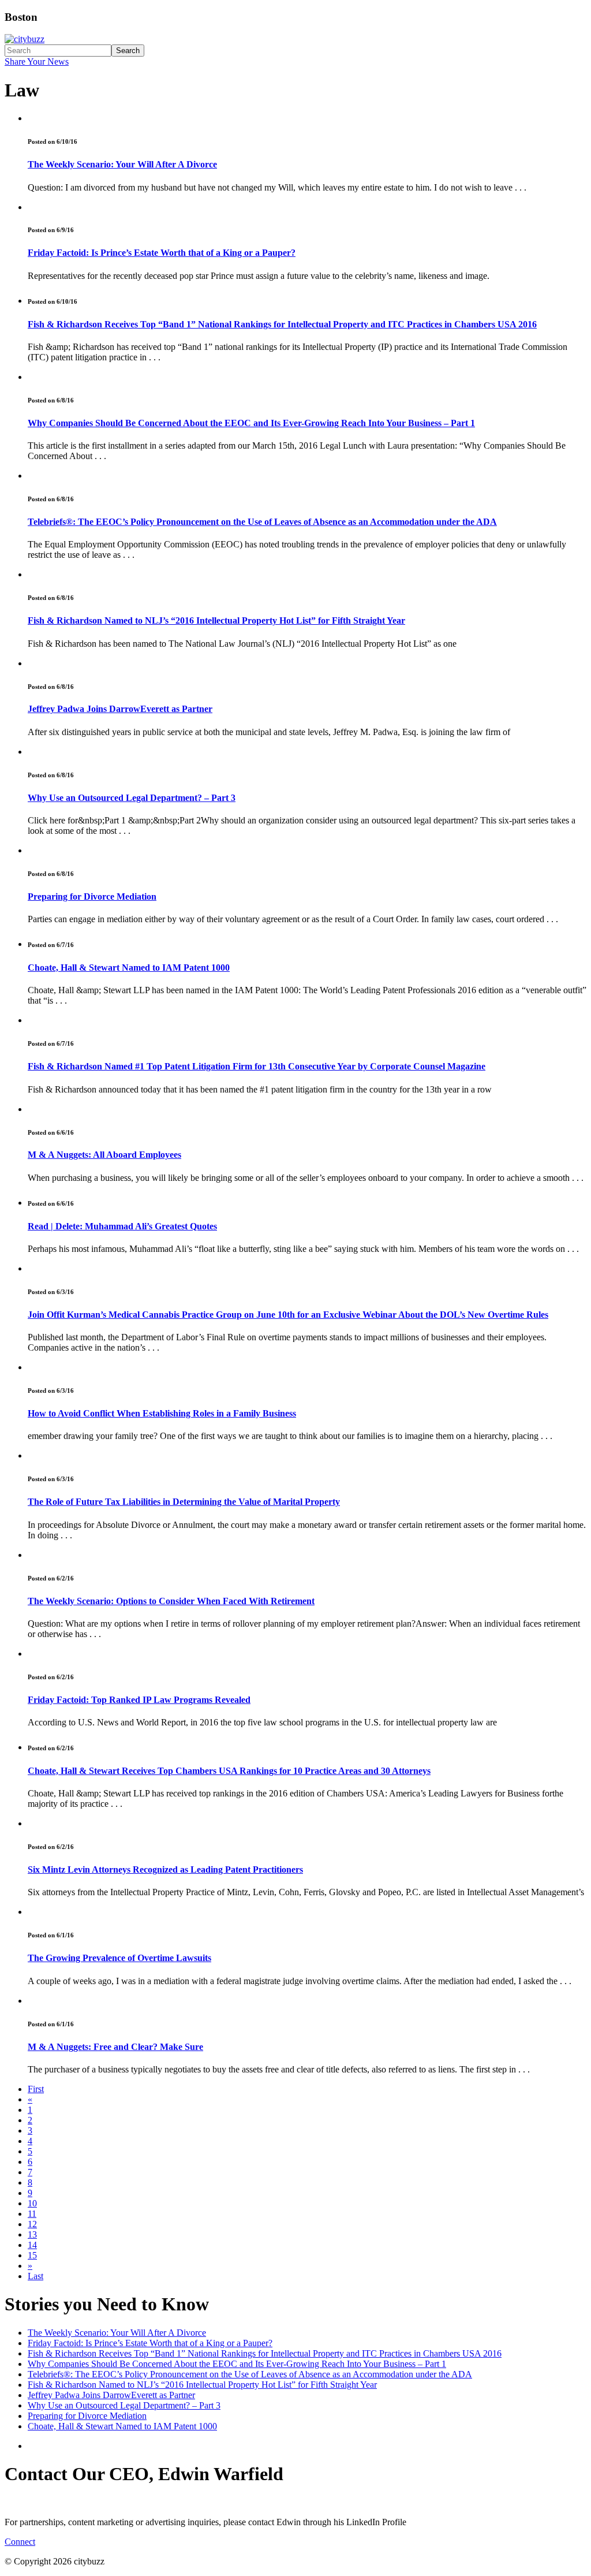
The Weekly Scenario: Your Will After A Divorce (122, 164)
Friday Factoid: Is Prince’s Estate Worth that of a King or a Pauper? (162, 253)
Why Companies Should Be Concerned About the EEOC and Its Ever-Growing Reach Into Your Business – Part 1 (251, 423)
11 (32, 2214)
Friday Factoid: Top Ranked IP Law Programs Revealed (139, 1700)
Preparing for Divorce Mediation (92, 896)
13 (32, 2234)
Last (35, 2276)
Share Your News (37, 61)
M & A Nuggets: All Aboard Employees (104, 1155)
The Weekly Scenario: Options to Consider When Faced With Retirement (171, 1601)
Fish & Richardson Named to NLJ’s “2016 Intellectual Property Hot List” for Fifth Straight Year (216, 620)
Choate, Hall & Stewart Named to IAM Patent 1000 (129, 968)
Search (128, 51)
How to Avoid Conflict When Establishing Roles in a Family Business (162, 1413)
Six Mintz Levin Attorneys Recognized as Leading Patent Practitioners (165, 1869)
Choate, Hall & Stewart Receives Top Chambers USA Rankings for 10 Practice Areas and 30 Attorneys (229, 1771)
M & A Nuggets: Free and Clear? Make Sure (115, 2047)
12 (32, 2224)
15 (32, 2255)
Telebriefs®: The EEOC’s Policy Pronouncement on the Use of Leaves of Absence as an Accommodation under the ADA (262, 522)
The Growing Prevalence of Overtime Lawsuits (119, 1958)
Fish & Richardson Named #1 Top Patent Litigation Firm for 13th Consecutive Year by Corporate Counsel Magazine (257, 1066)
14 (32, 2245)
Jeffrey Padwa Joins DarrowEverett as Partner (120, 709)
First (36, 2089)
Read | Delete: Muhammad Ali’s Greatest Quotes (122, 1226)
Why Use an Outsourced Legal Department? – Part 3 (132, 798)
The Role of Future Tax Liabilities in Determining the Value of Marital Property (184, 1502)
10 (32, 2203)
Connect (20, 2542)
